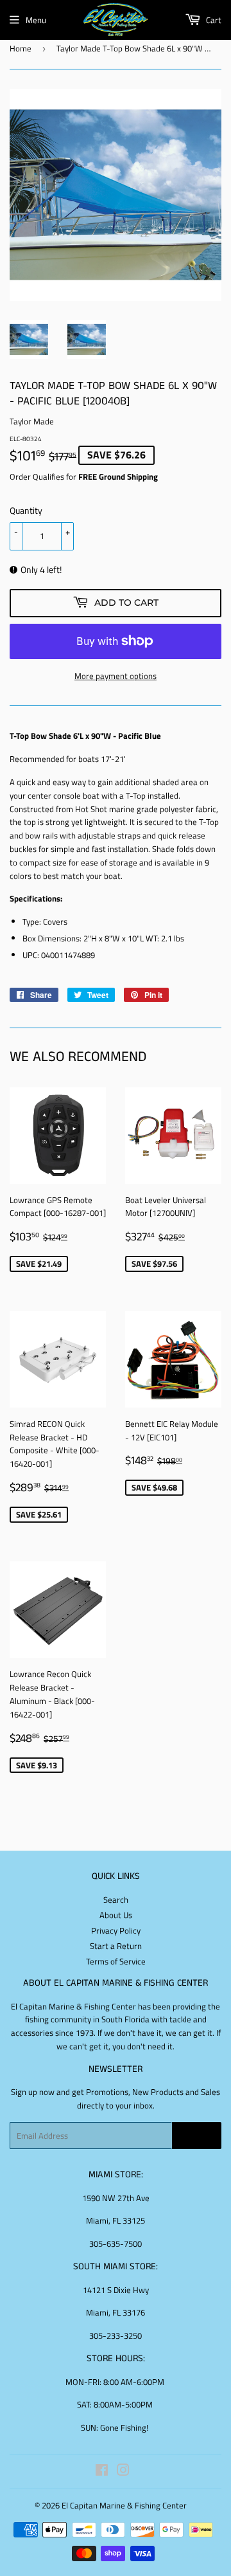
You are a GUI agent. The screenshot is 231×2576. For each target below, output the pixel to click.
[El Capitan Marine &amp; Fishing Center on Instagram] (123, 2472)
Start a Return (116, 1946)
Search (116, 1900)
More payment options (116, 676)
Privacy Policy (116, 1930)
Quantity (26, 510)
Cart (213, 20)
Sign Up (197, 2136)
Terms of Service (116, 1961)
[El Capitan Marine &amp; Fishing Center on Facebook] (102, 2472)
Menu (36, 20)
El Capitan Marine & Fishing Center (124, 2505)
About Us (116, 1915)
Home (21, 48)
